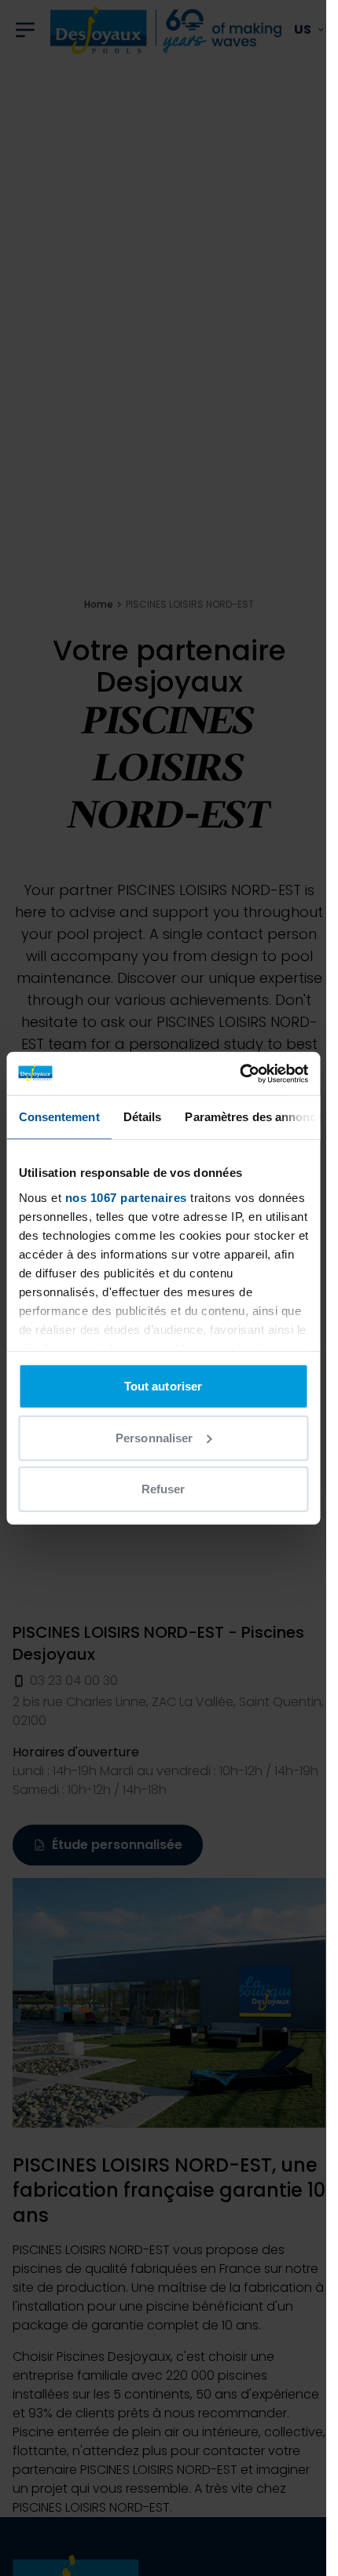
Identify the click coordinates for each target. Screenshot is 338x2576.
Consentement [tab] (59, 1117)
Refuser (163, 1489)
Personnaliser (154, 1437)
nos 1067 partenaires (125, 1197)
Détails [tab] (142, 1117)
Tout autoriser (163, 1386)
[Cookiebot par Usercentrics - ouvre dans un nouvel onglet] (239, 1073)
